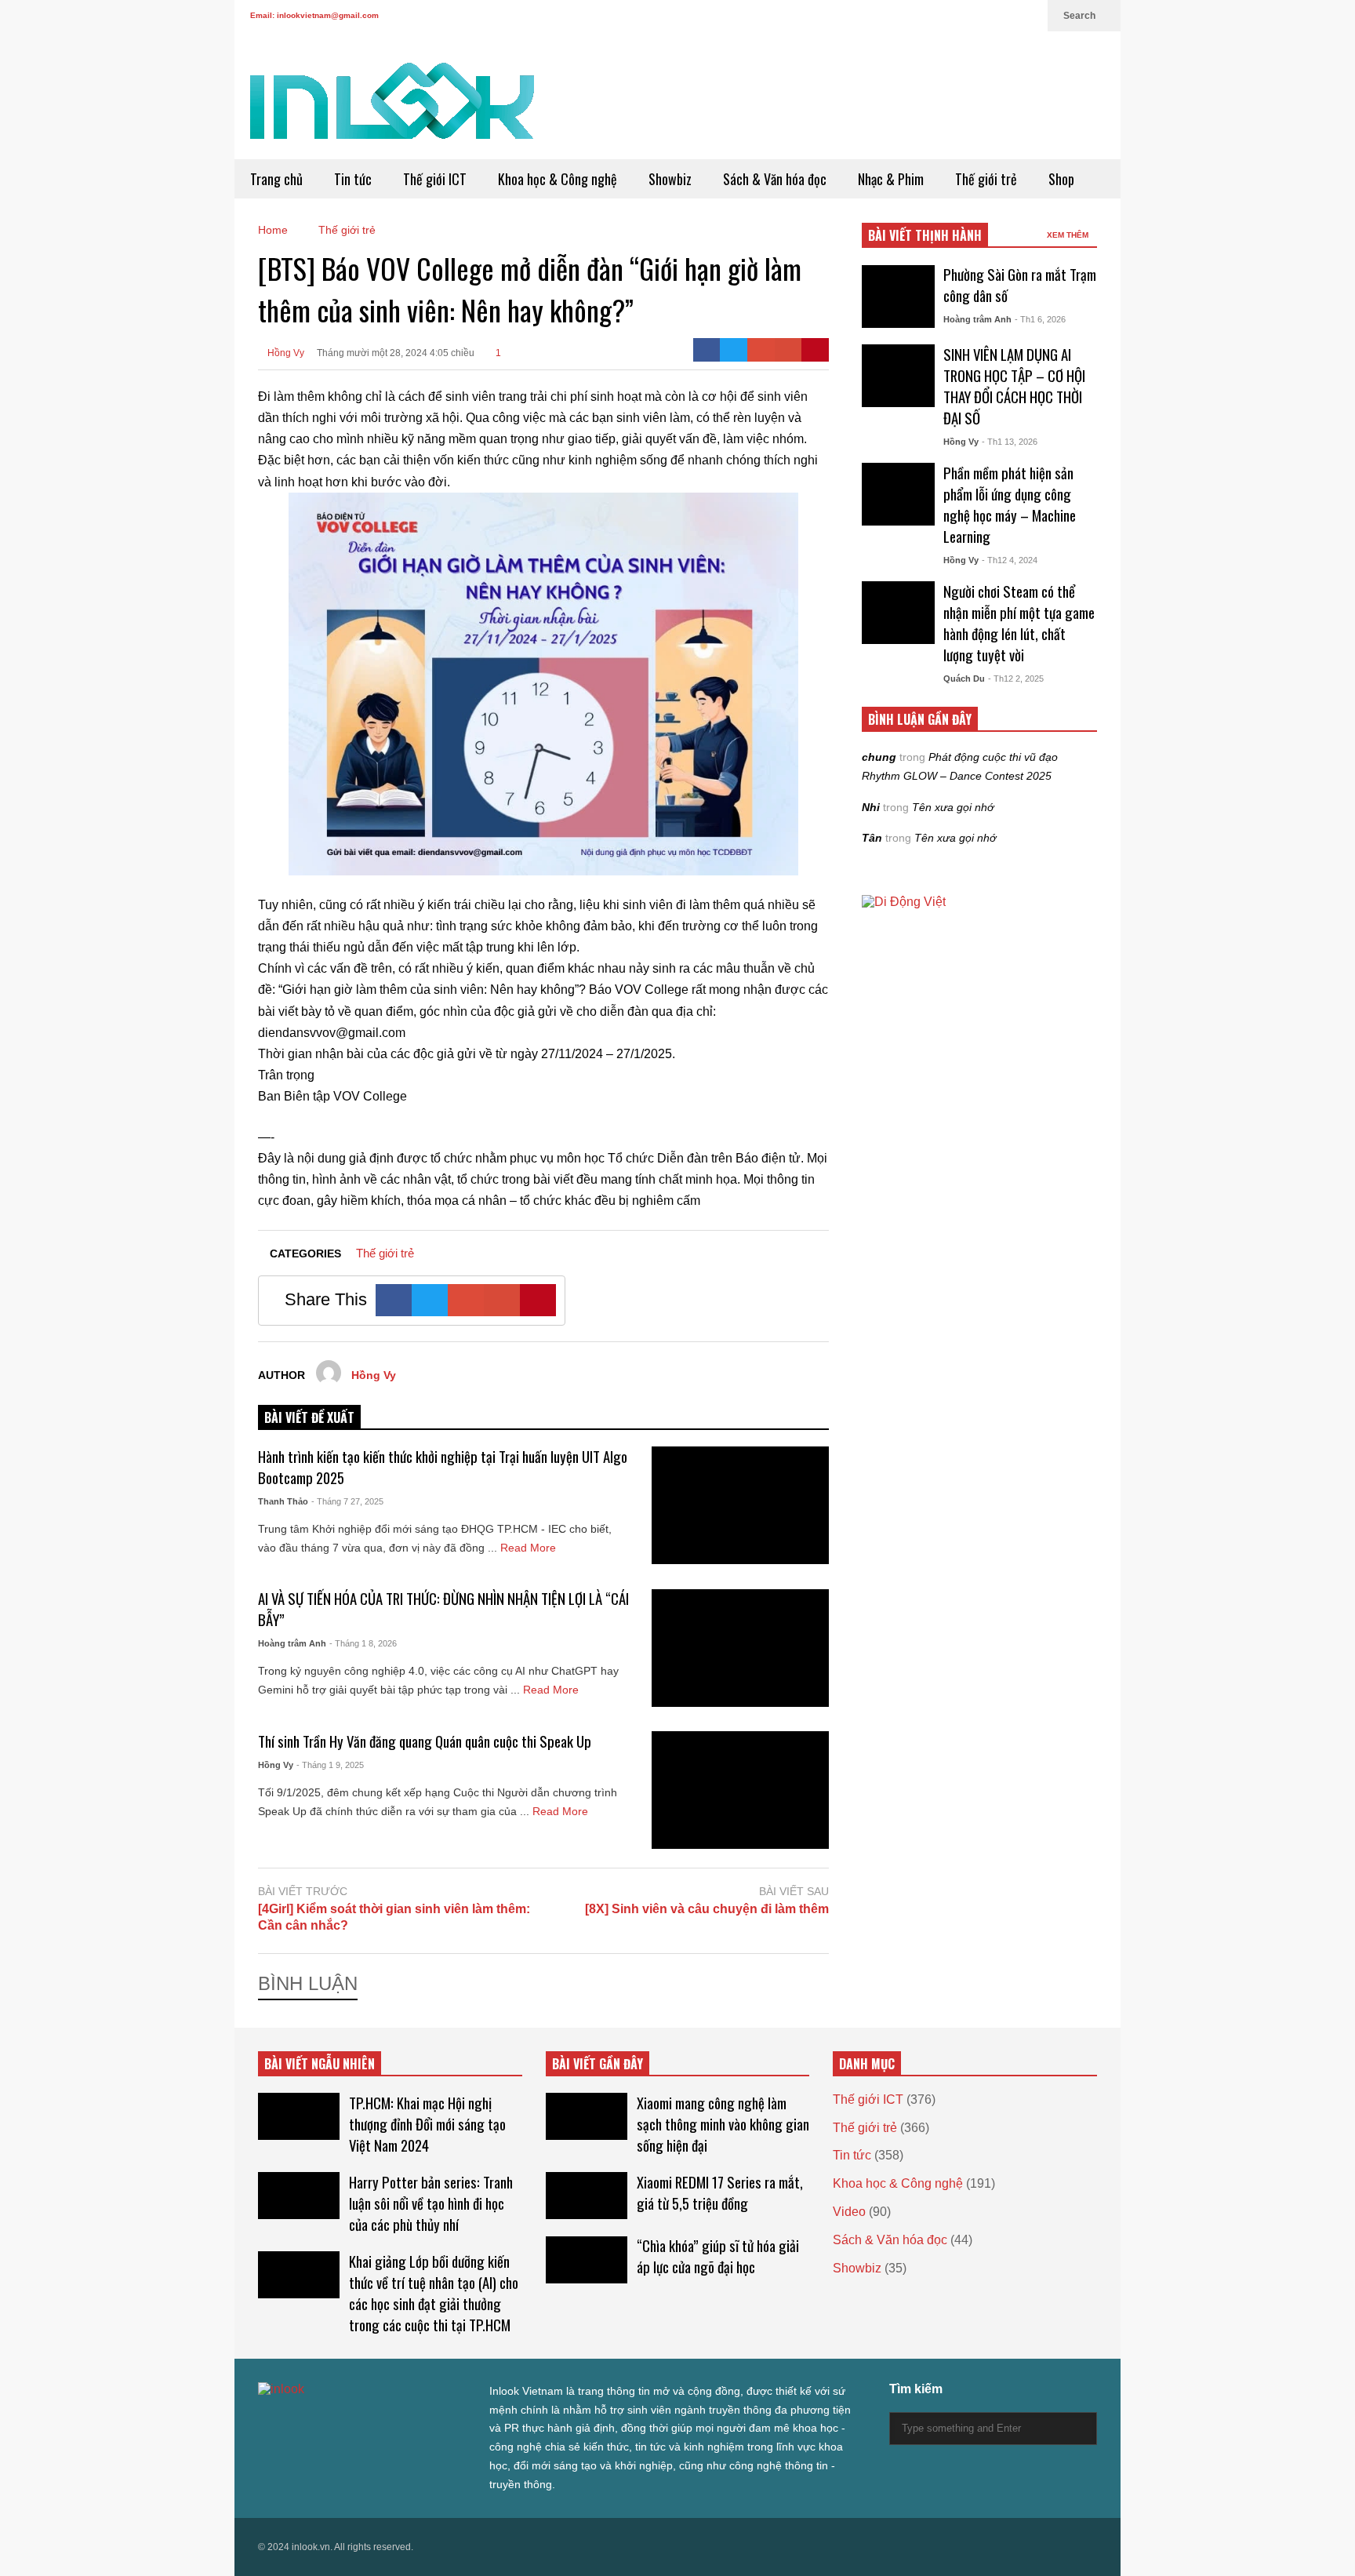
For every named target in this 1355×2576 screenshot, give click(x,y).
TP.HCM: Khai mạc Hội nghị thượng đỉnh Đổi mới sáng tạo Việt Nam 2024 (427, 2124)
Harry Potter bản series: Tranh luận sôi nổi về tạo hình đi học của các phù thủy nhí (431, 2203)
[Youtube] (1003, 16)
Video (849, 2212)
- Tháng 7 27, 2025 (347, 1501)
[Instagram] (978, 16)
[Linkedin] (1028, 16)
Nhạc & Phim (891, 179)
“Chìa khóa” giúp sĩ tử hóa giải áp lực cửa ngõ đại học (718, 2256)
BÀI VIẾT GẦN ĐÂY (598, 2064)
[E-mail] (788, 350)
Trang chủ (276, 179)
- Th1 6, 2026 (1040, 319)
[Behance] (377, 2421)
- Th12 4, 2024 (1010, 560)
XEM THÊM (1069, 235)
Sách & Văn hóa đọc (775, 179)
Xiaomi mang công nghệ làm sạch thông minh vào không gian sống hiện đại (723, 2124)
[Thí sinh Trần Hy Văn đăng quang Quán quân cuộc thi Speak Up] (740, 1790)
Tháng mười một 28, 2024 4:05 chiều (396, 353)
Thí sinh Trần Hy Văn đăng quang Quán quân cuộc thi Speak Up (425, 1741)
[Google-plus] (761, 350)
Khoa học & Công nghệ (558, 179)
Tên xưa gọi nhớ (953, 807)
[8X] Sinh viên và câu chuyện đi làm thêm (707, 1909)
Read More (530, 1548)
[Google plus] (953, 16)
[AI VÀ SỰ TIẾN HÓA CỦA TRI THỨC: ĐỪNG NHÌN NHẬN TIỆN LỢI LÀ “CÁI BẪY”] (740, 1648)
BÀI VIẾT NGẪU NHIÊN (320, 2064)
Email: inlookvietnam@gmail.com (314, 15)
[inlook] (392, 111)
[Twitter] (903, 16)
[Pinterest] (815, 350)
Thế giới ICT (435, 179)
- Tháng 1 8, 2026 (363, 1643)
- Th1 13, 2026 (1010, 442)
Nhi (871, 807)
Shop (1061, 179)
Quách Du (964, 679)
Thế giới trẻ (986, 179)
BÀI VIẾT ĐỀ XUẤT (309, 1417)
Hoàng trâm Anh (292, 1643)
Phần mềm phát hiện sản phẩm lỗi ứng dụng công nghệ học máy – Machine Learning (1010, 504)
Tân (872, 838)
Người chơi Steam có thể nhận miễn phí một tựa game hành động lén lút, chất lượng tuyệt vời (1019, 623)
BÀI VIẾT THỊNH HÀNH (925, 235)
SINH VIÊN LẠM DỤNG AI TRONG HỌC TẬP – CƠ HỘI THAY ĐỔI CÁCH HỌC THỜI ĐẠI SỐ (1014, 386)
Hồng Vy (285, 353)
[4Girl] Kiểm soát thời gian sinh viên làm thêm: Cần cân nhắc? (394, 1917)
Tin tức (353, 179)
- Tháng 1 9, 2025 (330, 1765)
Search (1081, 16)
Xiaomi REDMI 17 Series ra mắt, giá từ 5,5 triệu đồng (720, 2192)
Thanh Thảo (283, 1501)
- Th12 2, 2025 (1016, 679)
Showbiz (670, 179)
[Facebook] (928, 16)
